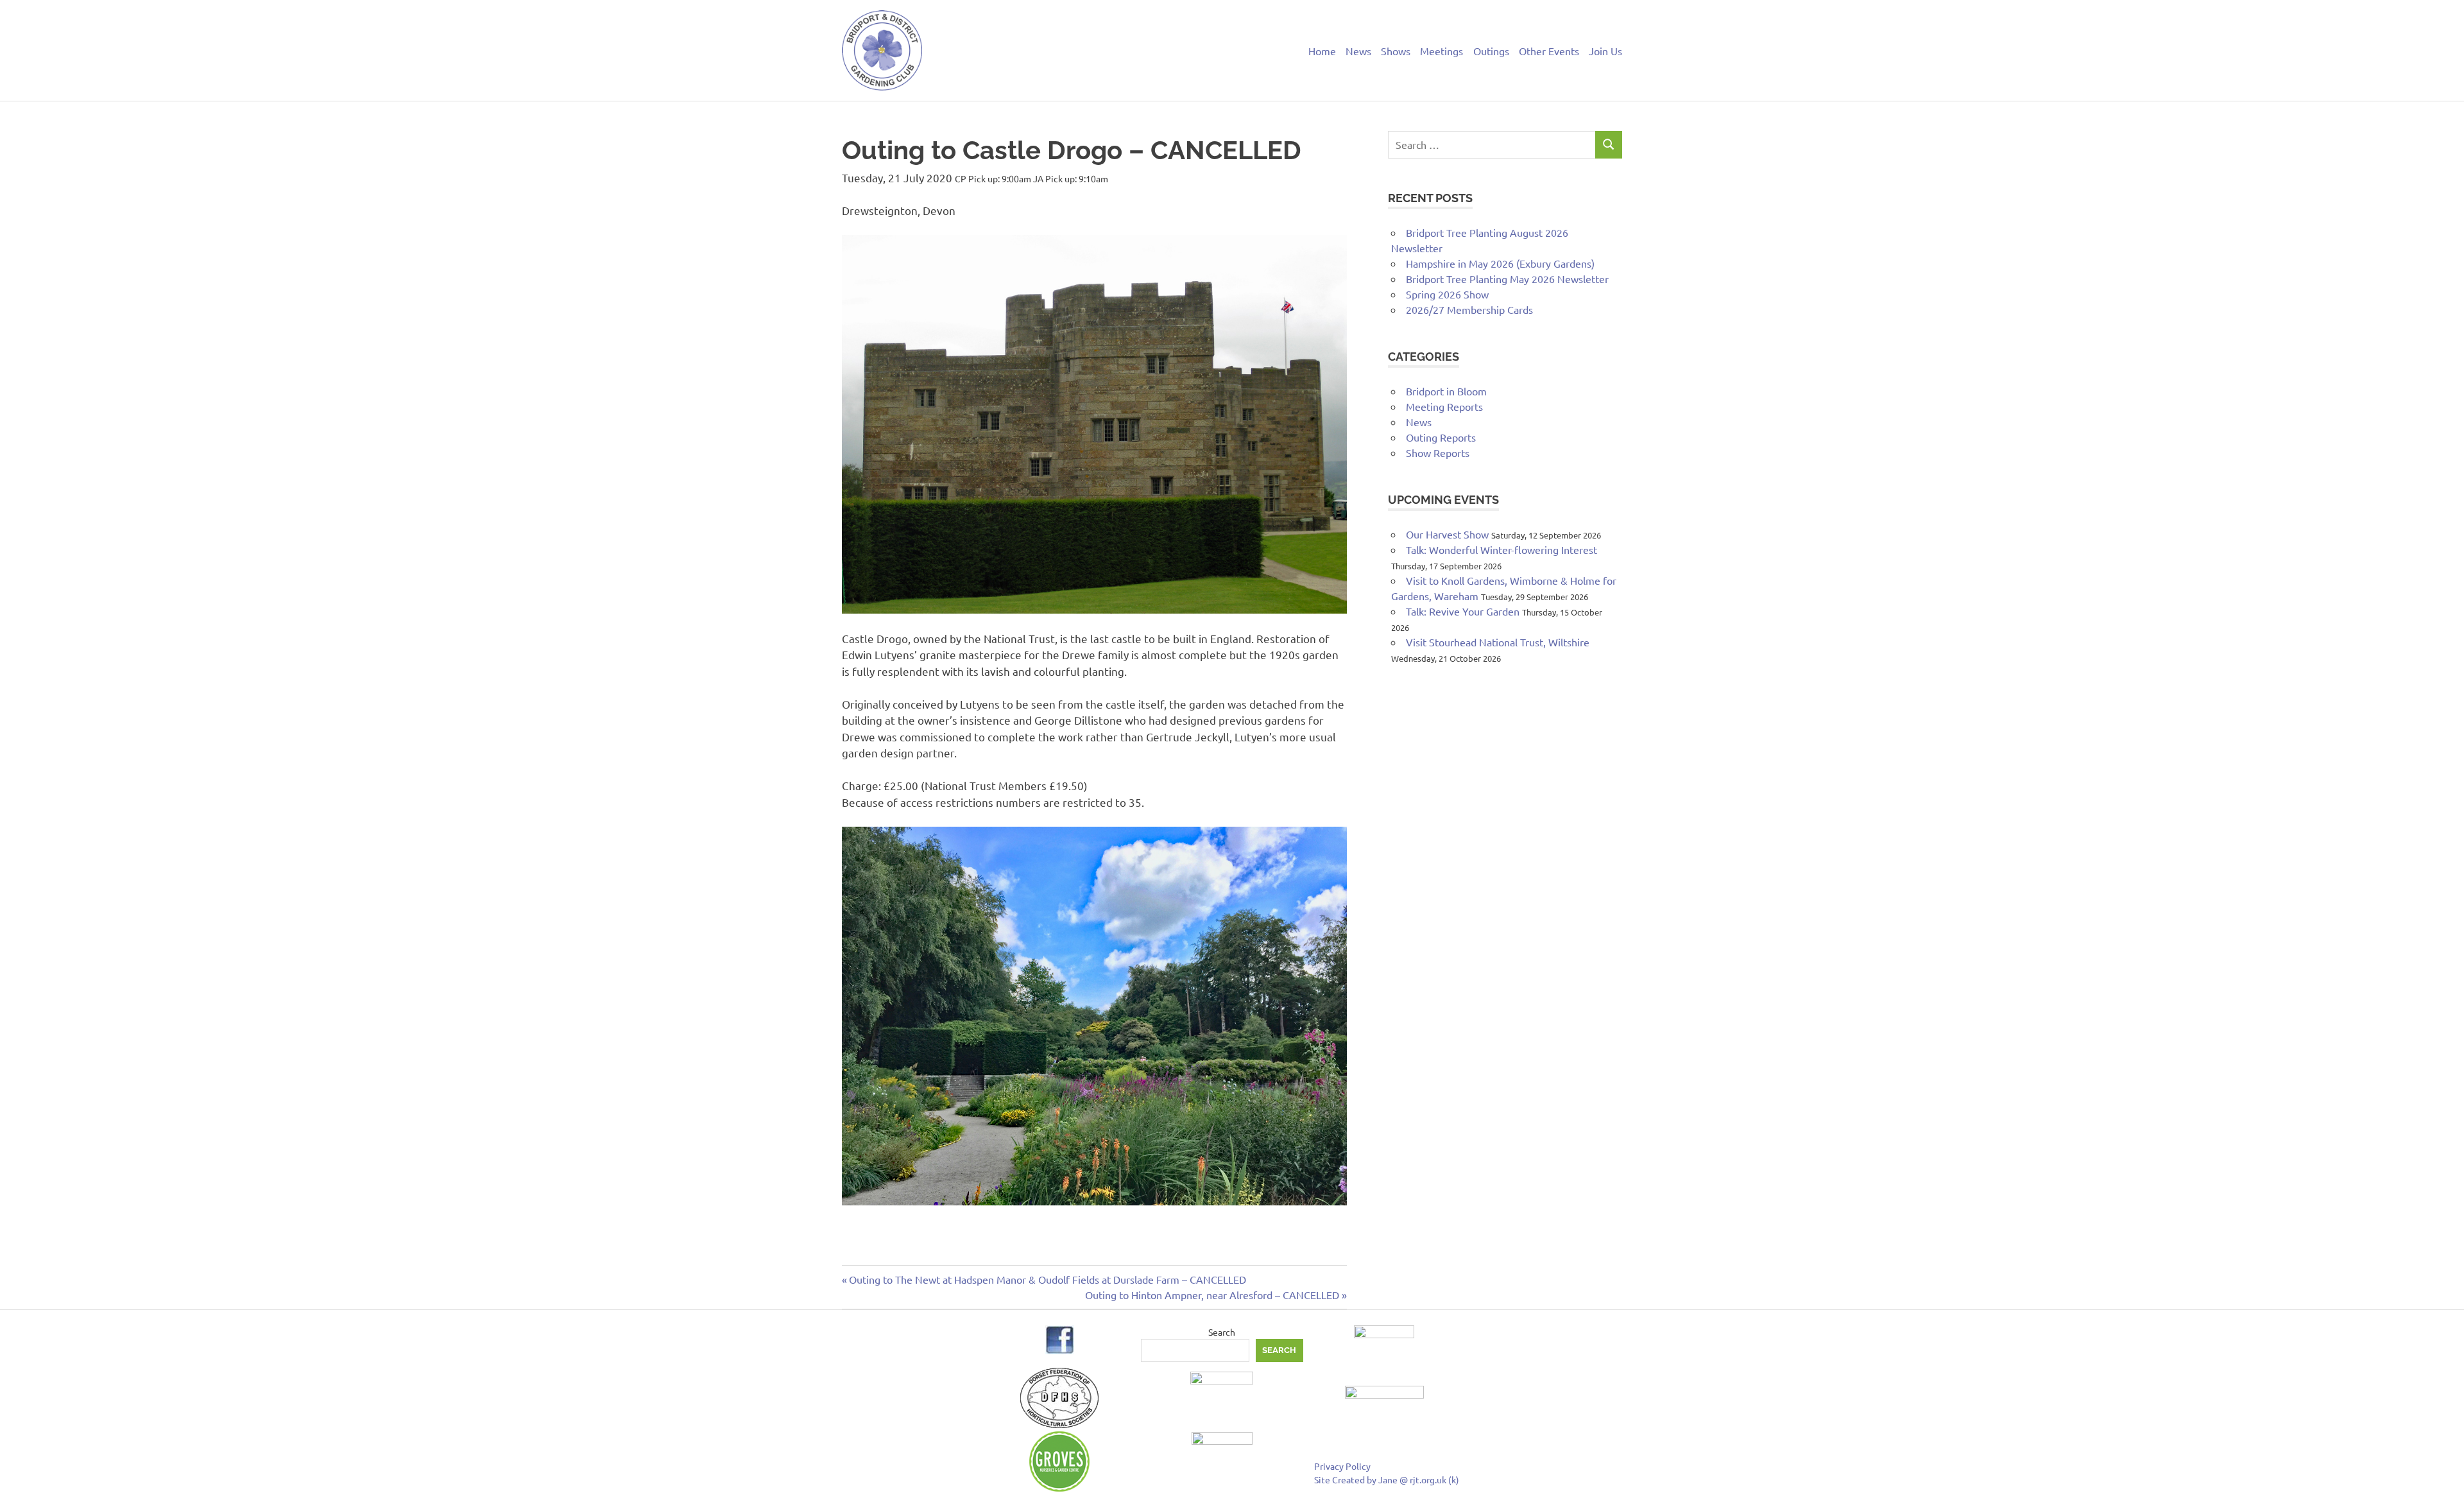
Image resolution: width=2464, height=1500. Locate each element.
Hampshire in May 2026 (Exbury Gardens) (1500, 263)
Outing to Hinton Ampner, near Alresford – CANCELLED (1212, 1295)
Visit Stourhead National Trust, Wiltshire (1498, 642)
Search (1222, 1332)
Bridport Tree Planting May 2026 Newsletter (1507, 279)
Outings (1491, 51)
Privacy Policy (1342, 1466)
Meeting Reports (1444, 406)
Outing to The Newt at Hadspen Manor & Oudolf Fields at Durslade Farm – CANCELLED (1047, 1279)
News (1358, 51)
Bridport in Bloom (1446, 391)
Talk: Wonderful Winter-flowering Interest (1502, 549)
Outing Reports (1441, 437)
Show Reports (1438, 453)
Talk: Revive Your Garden (1463, 611)
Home (1322, 51)
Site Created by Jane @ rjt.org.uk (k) (1387, 1479)
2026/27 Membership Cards (1469, 309)
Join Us (1605, 51)
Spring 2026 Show (1447, 294)
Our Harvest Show (1447, 534)
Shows (1396, 51)
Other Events (1549, 51)
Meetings (1442, 51)
